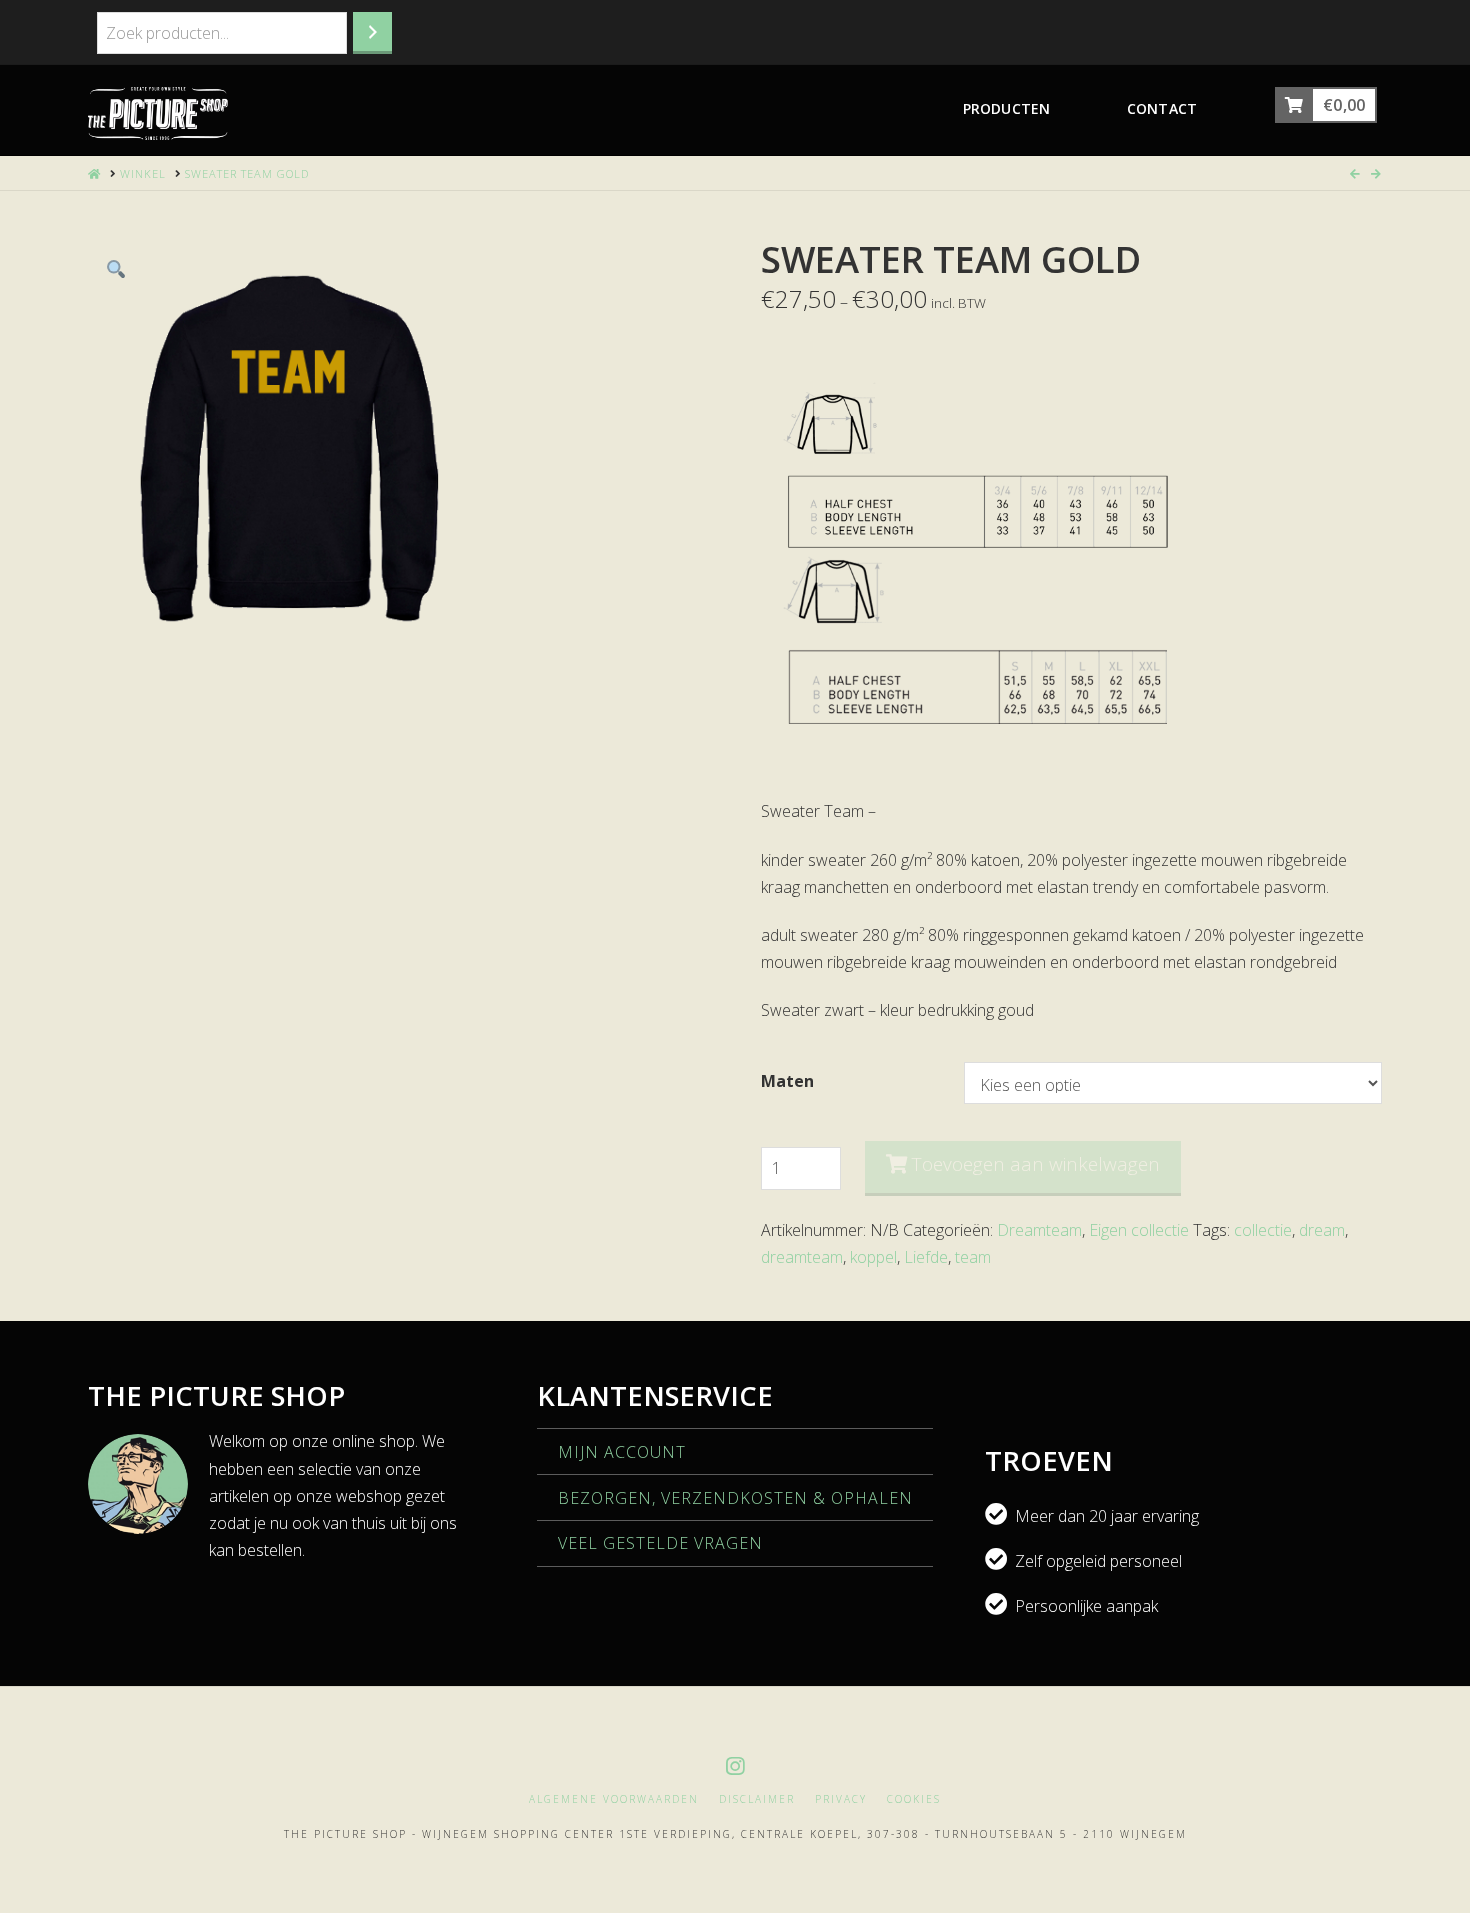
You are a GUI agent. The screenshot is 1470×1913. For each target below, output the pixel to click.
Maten (787, 1081)
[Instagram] (735, 1766)
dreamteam (802, 1257)
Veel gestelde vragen (660, 1543)
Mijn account (622, 1452)
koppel (873, 1257)
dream (1322, 1230)
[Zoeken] (372, 33)
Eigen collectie (1139, 1230)
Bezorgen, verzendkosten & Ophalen (735, 1498)
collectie (1263, 1230)
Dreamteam (1039, 1230)
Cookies (914, 1799)
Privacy (841, 1799)
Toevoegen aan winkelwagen (1036, 1164)
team (973, 1257)
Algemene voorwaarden (614, 1799)
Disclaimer (757, 1799)
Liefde (926, 1257)
